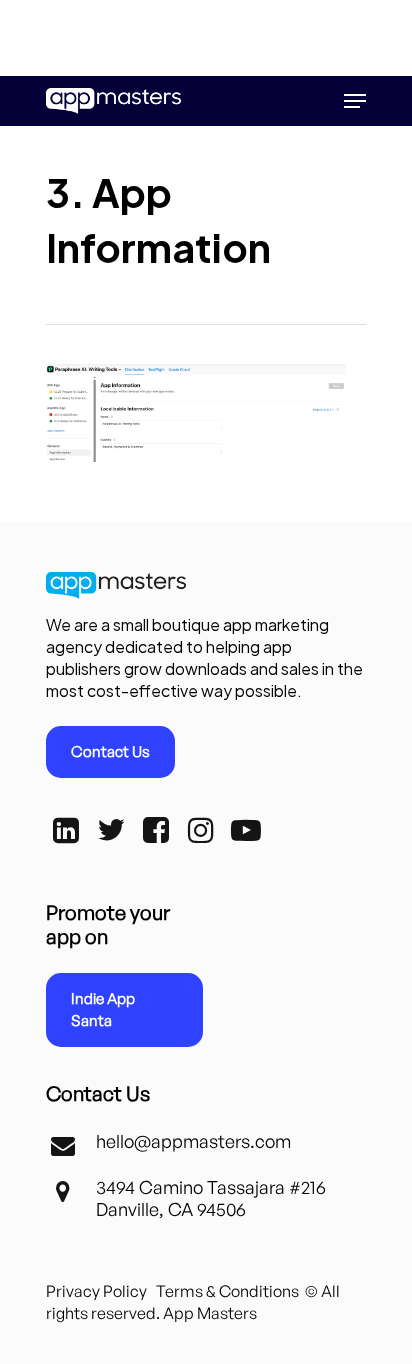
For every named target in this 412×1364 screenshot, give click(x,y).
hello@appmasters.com (193, 1141)
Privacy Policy (96, 1291)
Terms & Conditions (227, 1291)
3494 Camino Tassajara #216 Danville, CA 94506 (211, 1198)
